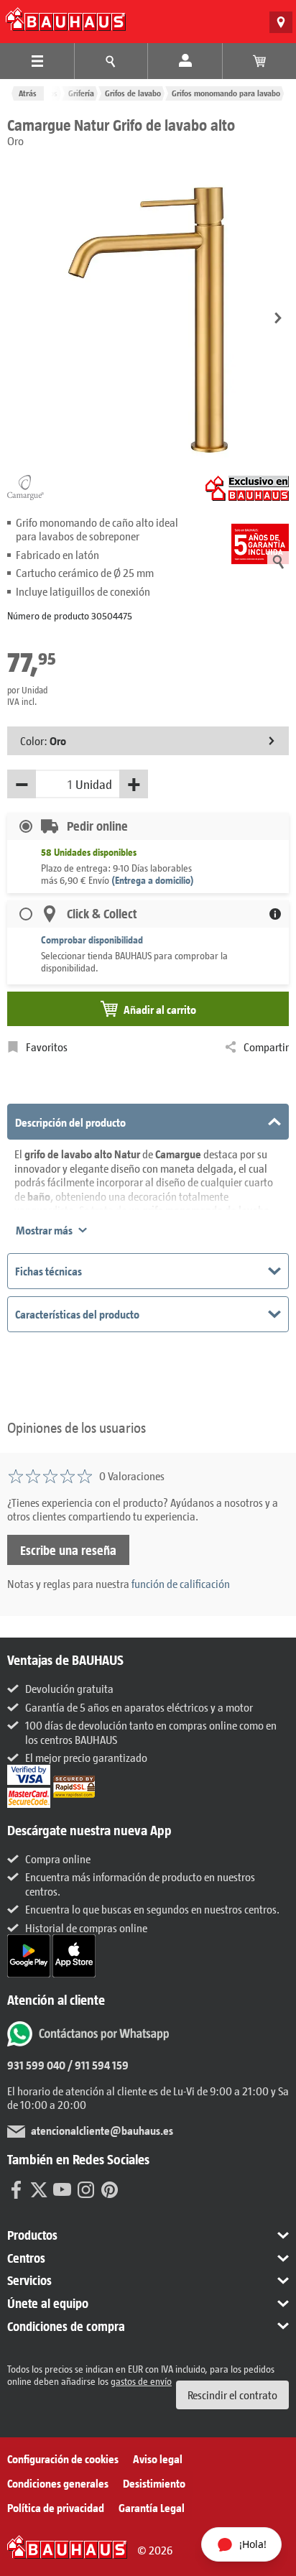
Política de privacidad (56, 2507)
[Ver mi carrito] (259, 61)
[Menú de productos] (37, 61)
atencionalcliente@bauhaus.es (102, 2130)
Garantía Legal (152, 2507)
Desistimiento (154, 2483)
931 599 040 (36, 2065)
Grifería (81, 93)
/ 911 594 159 (97, 2065)
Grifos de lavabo (133, 93)
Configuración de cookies (63, 2459)
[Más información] (275, 914)
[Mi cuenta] (185, 61)
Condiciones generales (58, 2483)
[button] (278, 319)
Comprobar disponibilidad (92, 940)
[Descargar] (30, 1954)
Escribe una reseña (68, 1550)
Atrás (28, 93)
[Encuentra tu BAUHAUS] (281, 22)
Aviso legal (158, 2459)
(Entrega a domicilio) (153, 880)
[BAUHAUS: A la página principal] (66, 19)
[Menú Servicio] (111, 61)
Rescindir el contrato (232, 2395)
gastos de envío (141, 2381)
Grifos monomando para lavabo (226, 93)
